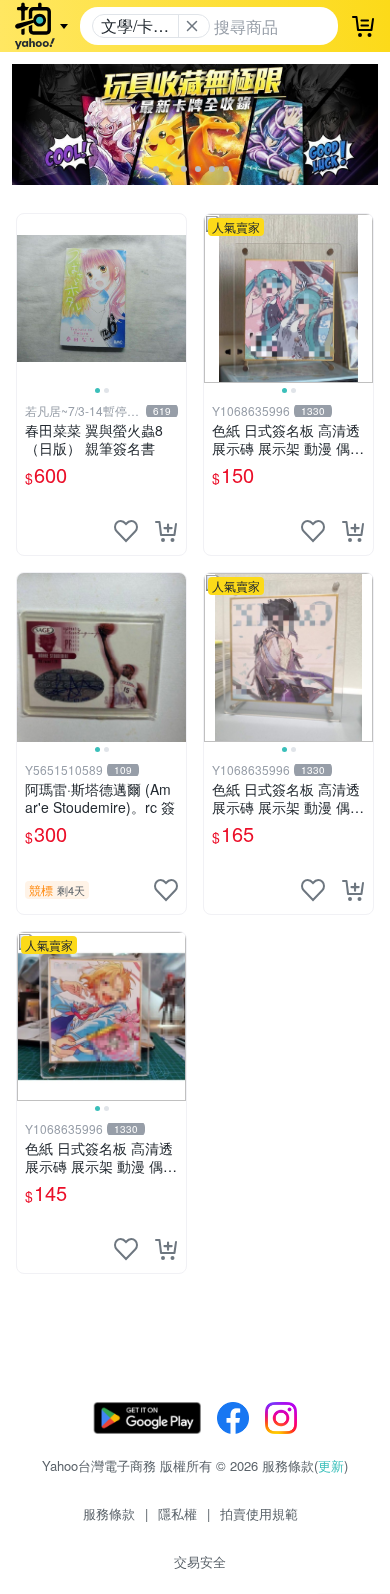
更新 (331, 1465)
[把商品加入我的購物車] (166, 531)
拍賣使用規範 (259, 1513)
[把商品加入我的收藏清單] (126, 531)
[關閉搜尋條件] (192, 26)
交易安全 (200, 1561)
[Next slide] (173, 298)
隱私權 (177, 1513)
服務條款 (109, 1513)
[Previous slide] (30, 298)
